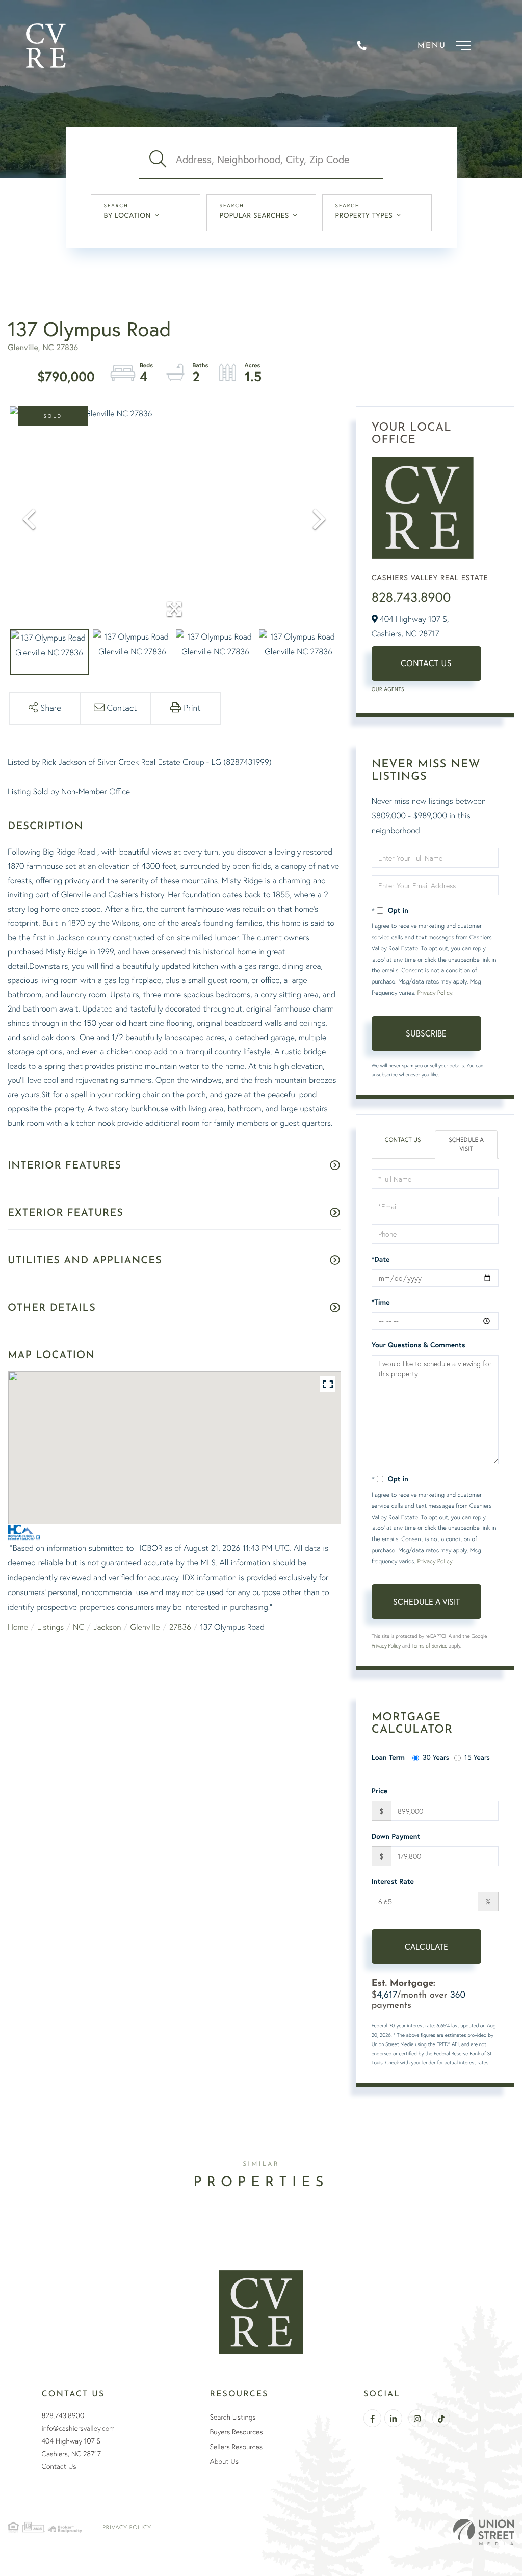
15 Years (477, 1757)
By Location (128, 215)
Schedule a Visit (466, 1145)
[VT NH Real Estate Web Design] (484, 2532)
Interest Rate (393, 1881)
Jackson (107, 1627)
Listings (50, 1627)
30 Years (436, 1757)
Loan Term (388, 1757)
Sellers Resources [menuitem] (236, 2447)
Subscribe (426, 1033)
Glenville (145, 1627)
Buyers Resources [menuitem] (237, 2432)
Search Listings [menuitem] (233, 2417)
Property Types (364, 215)
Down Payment (396, 1836)
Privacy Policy (434, 992)
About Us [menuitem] (224, 2461)
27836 (180, 1627)
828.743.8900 (411, 597)
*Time (381, 1302)
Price (380, 1791)
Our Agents (388, 689)
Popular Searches (254, 215)
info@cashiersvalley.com (78, 2428)
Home (18, 1627)
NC (79, 1627)
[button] (158, 160)
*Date (381, 1259)
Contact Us (426, 663)
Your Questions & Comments (419, 1345)
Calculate (426, 1947)
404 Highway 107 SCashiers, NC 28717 (71, 2447)
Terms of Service (430, 1646)
